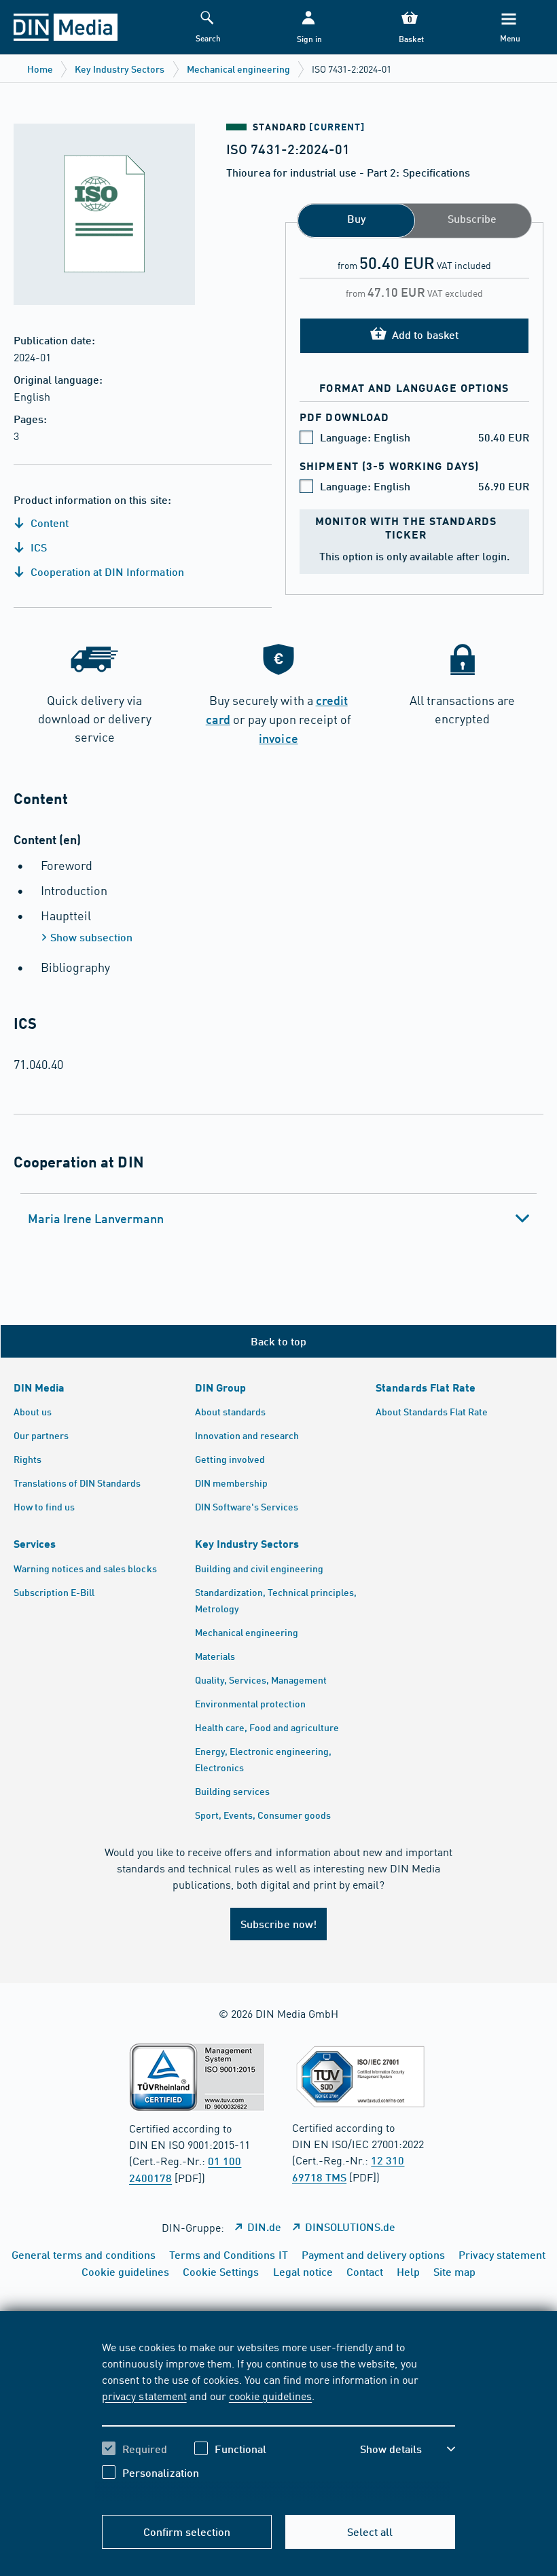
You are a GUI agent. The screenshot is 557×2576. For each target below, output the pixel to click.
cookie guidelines (270, 2395)
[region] (278, 2420)
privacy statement (144, 2395)
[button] (308, 28)
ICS (37, 547)
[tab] (278, 1218)
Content (48, 523)
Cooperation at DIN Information (106, 572)
